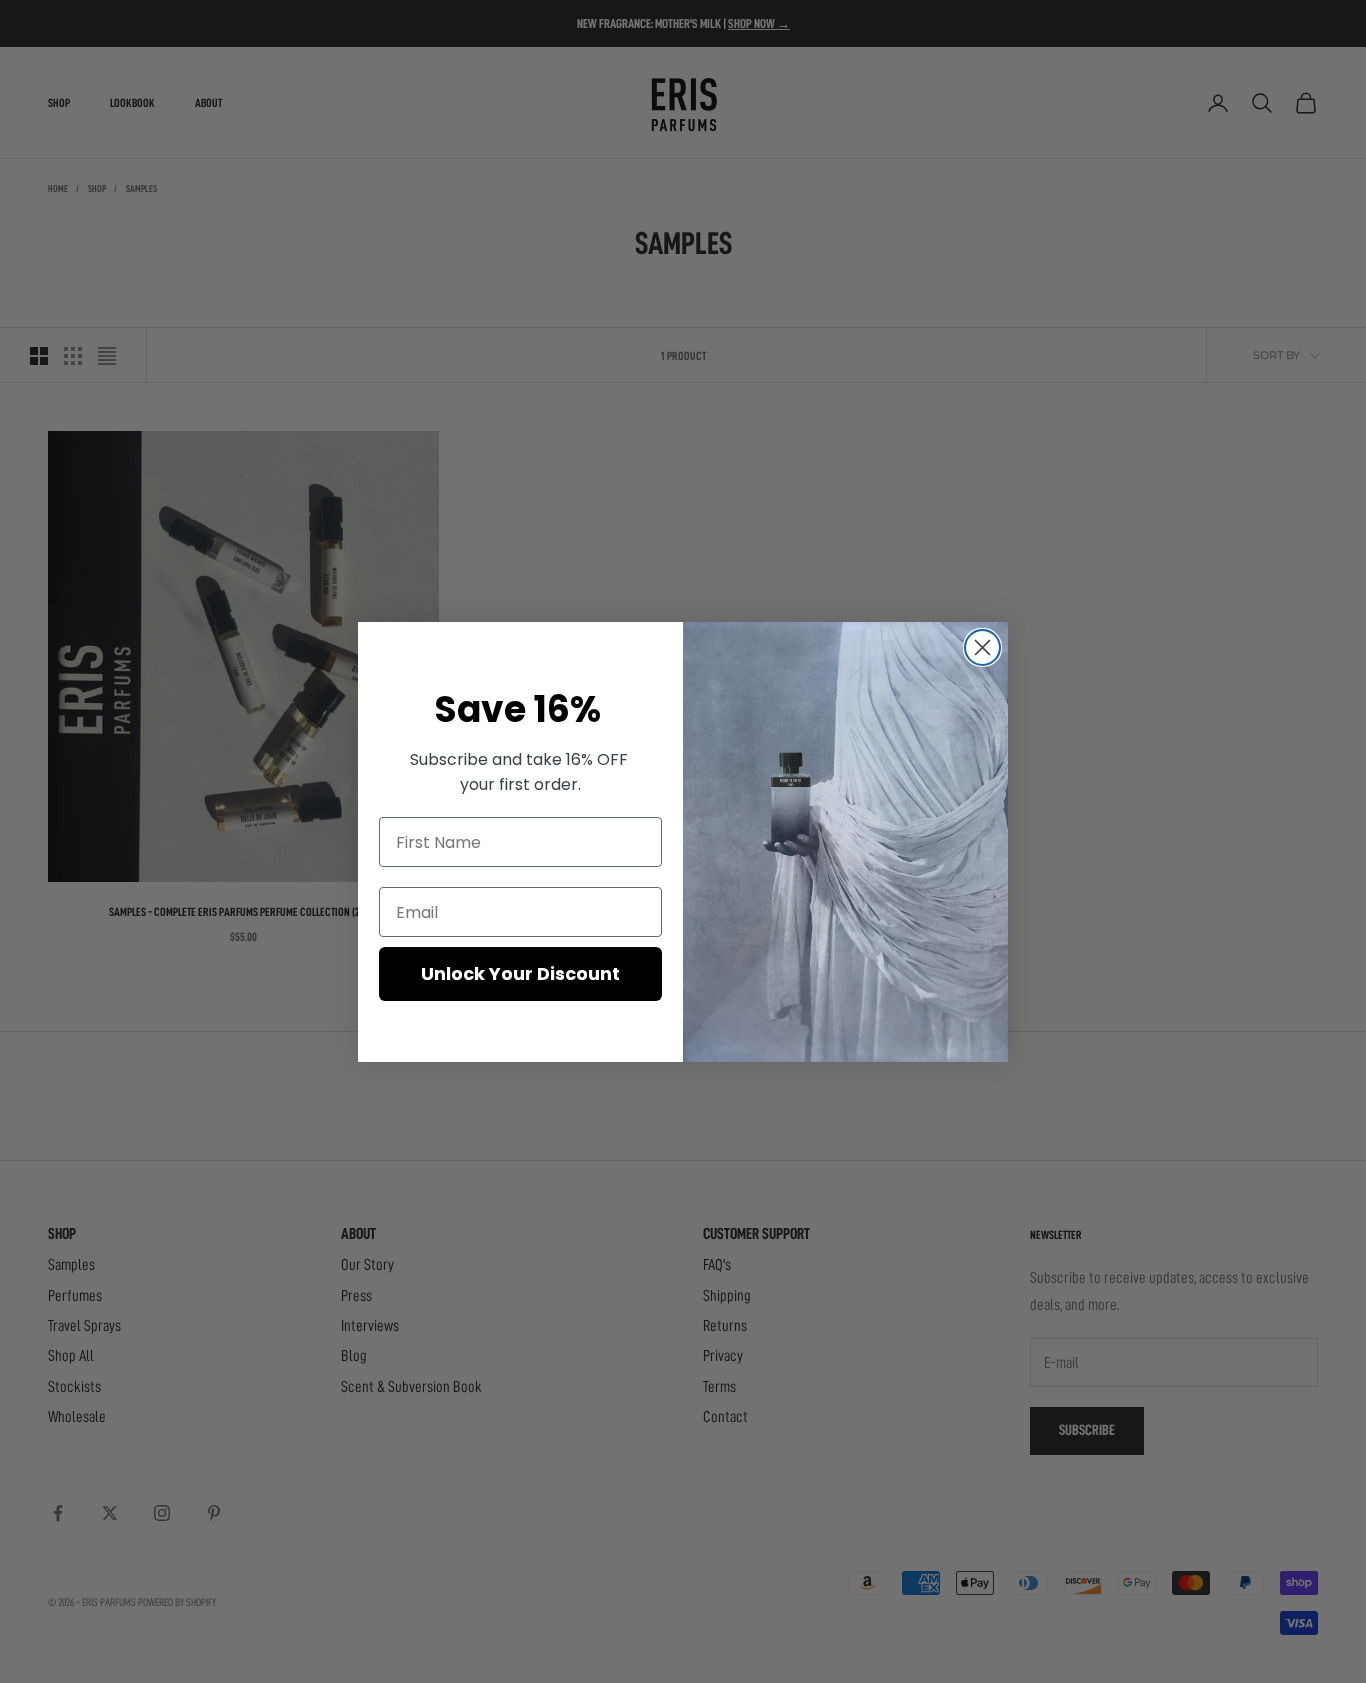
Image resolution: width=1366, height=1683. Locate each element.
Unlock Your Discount (520, 973)
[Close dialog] (982, 647)
